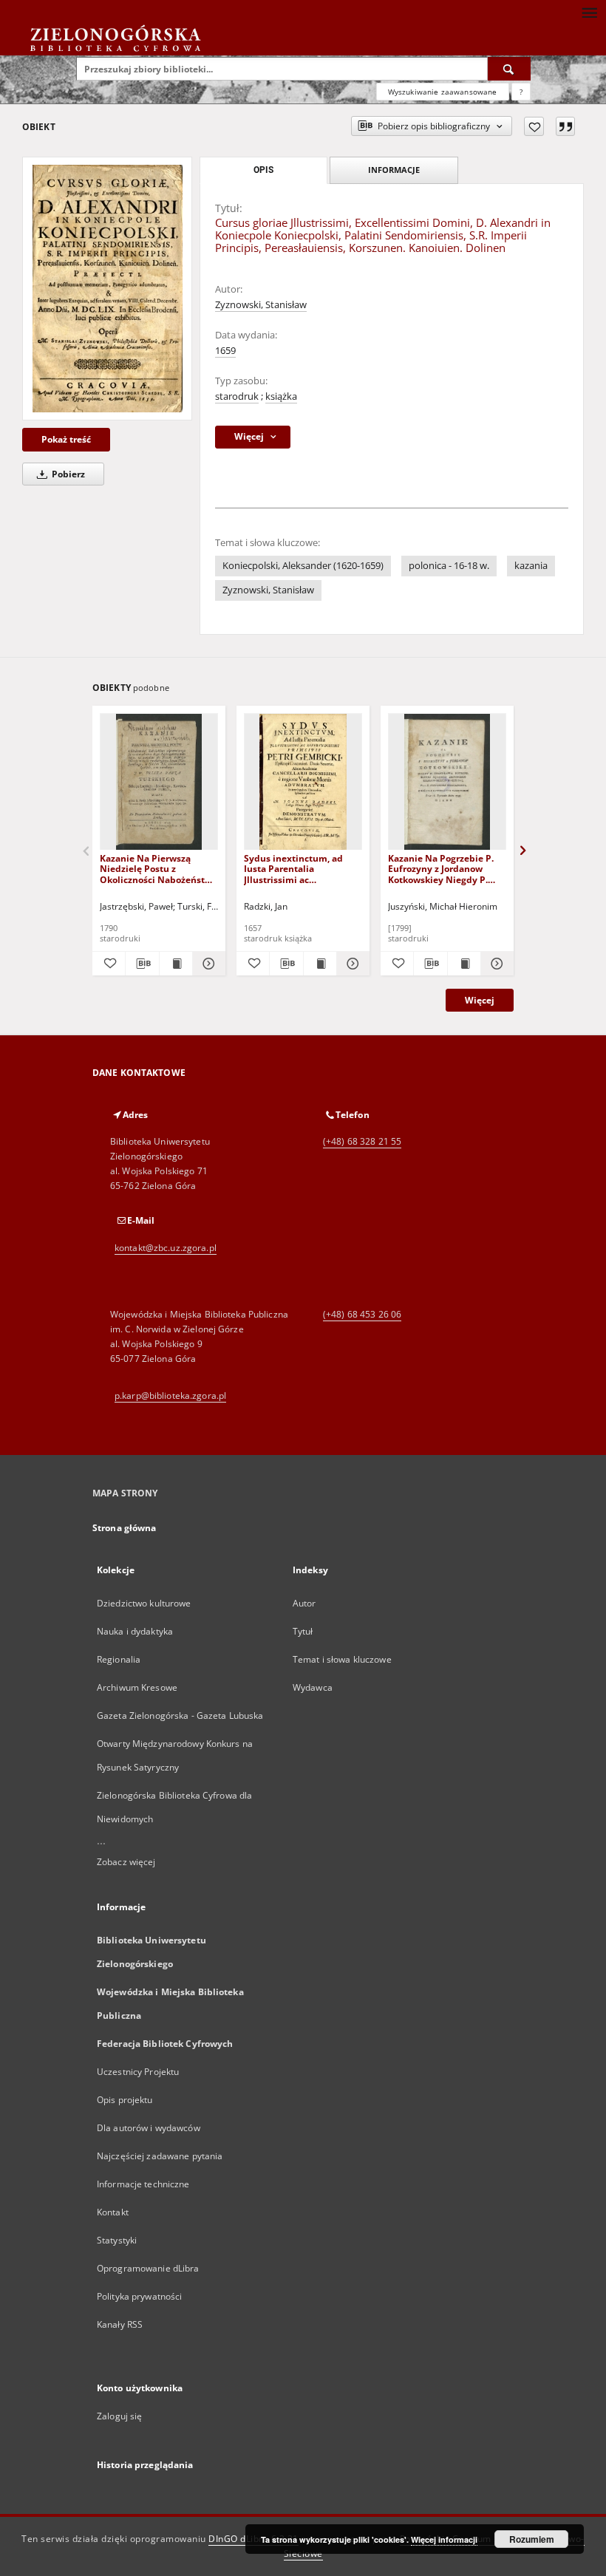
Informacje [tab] (394, 170)
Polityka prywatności (139, 2296)
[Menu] (589, 12)
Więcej (480, 1000)
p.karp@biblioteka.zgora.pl (170, 1396)
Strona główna (125, 1528)
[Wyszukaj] (509, 69)
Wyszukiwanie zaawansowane (443, 92)
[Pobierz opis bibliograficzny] (142, 964)
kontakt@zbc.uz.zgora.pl (166, 1248)
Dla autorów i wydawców (149, 2128)
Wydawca (313, 1687)
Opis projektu (125, 2100)
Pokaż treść (66, 439)
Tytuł (303, 1631)
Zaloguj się (120, 2416)
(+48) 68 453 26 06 (362, 1314)
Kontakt (113, 2212)
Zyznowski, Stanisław (261, 305)
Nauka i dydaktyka (135, 1631)
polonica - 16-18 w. (449, 566)
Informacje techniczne (143, 2184)
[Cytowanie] (565, 126)
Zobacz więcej (126, 1862)
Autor (304, 1603)
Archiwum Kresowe (137, 1687)
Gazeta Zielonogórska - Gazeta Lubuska (180, 1715)
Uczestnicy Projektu (138, 2072)
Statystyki (117, 2240)
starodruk (237, 396)
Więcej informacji (444, 2539)
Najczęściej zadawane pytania (160, 2156)
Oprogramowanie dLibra (148, 2268)
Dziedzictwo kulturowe (144, 1603)
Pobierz (67, 474)
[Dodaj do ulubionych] (534, 126)
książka (281, 396)
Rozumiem (532, 2539)
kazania (531, 566)
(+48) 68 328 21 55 (362, 1141)
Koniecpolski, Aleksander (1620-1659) (303, 566)
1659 (225, 351)
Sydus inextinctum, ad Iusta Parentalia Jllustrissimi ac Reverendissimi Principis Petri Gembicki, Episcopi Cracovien (299, 869)
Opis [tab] (263, 170)
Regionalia (119, 1659)
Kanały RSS (120, 2324)
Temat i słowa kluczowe (342, 1659)
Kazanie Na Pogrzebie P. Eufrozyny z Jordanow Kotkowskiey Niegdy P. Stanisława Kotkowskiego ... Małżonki (443, 869)
